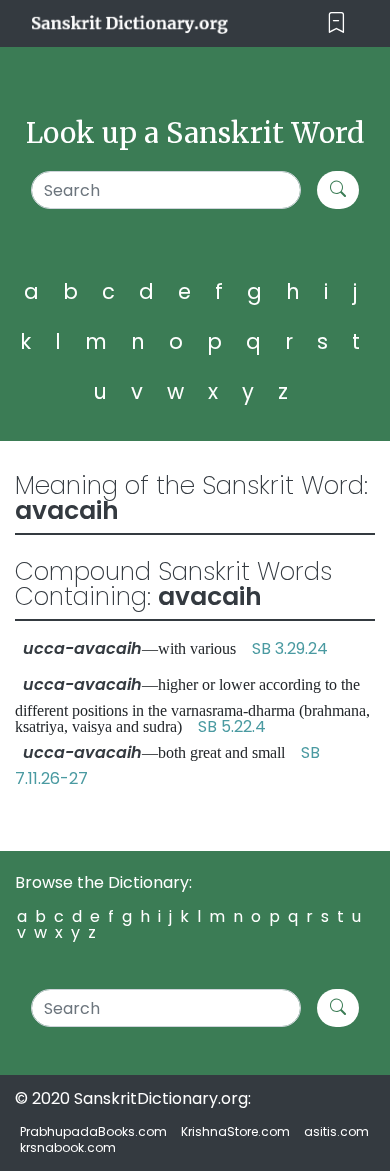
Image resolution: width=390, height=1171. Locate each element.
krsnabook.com (68, 1147)
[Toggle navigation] (336, 23)
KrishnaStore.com (235, 1131)
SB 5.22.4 (232, 726)
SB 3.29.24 (290, 648)
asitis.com (336, 1131)
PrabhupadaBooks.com (93, 1131)
